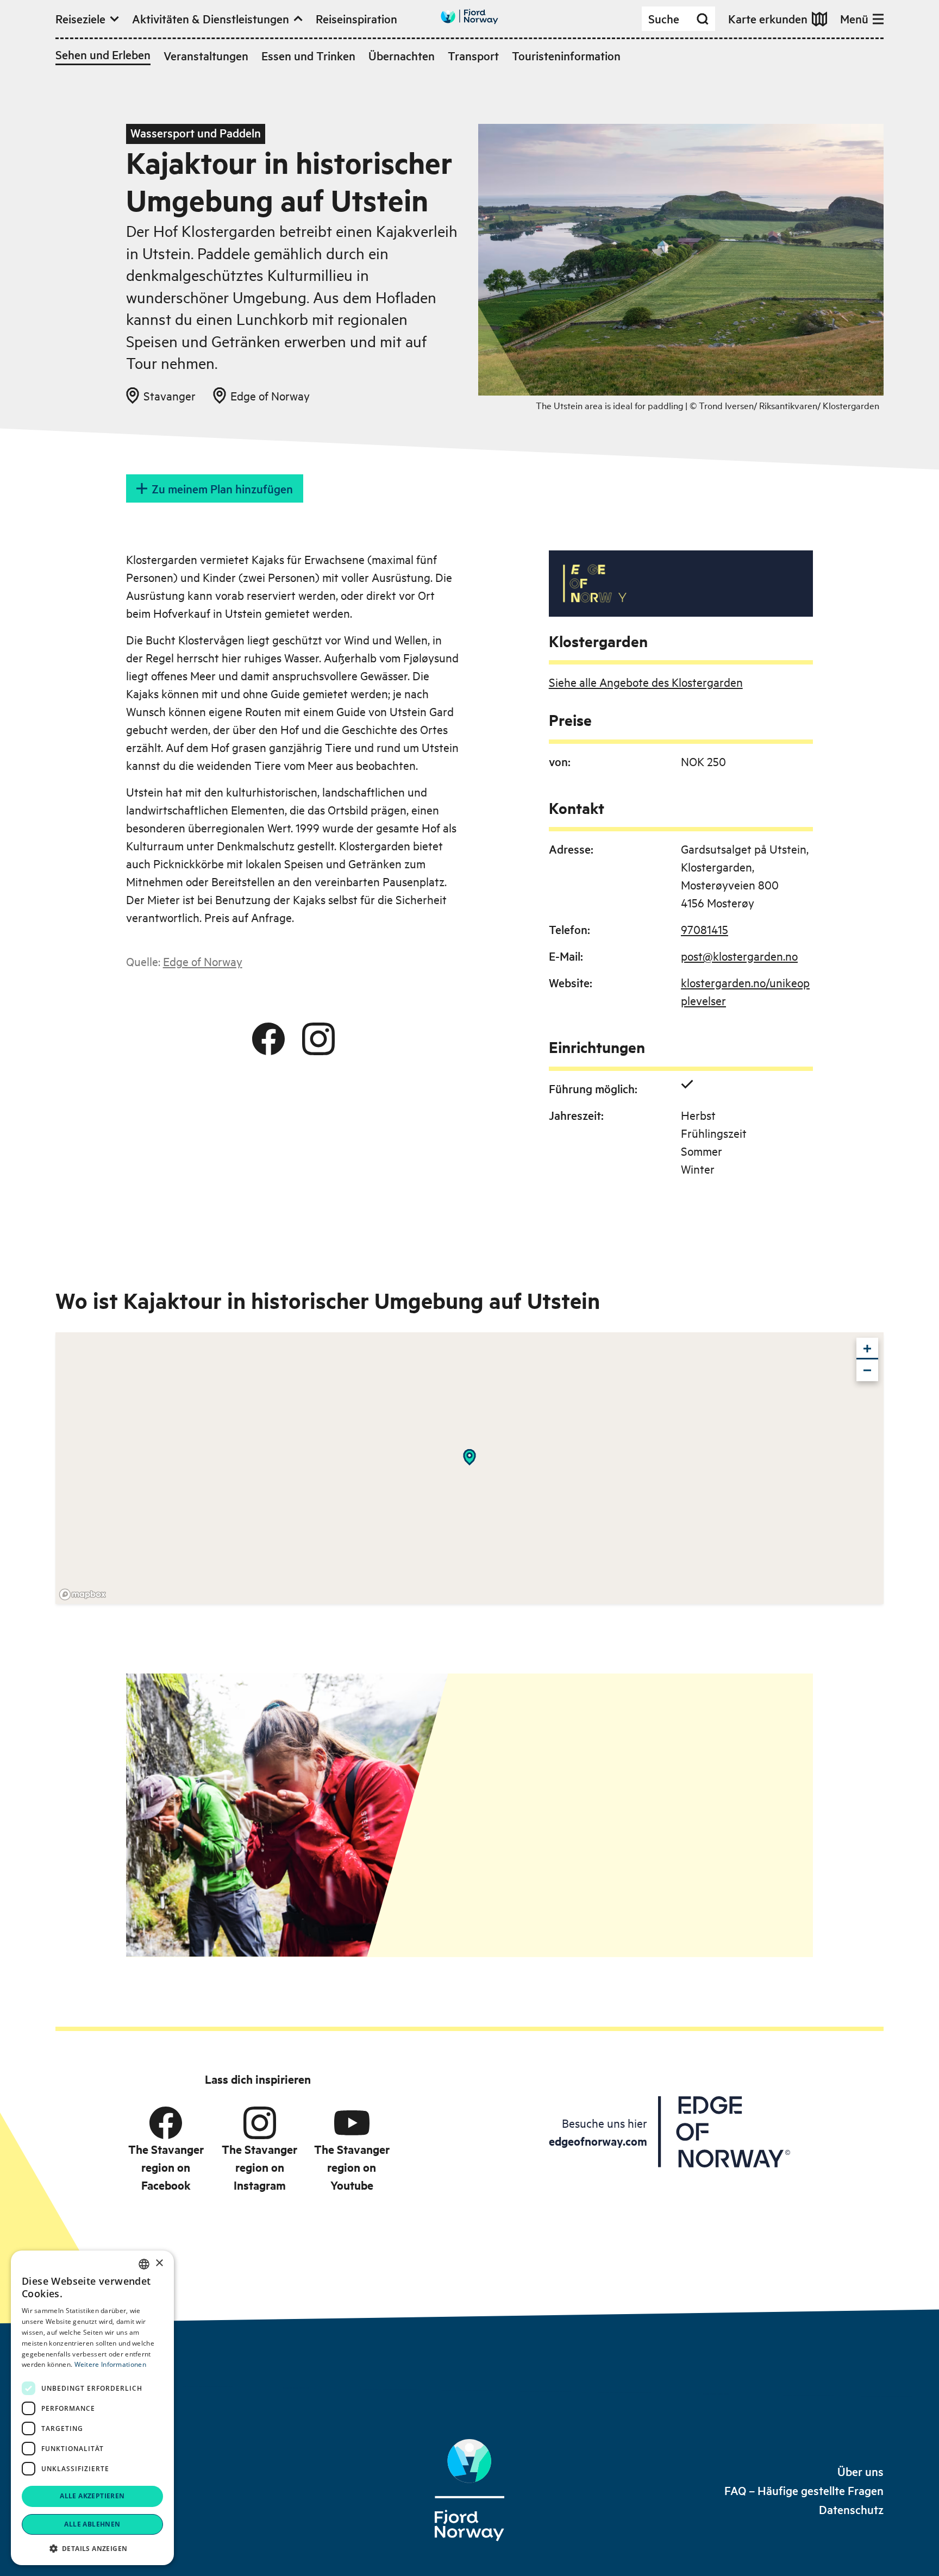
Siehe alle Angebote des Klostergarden (646, 682)
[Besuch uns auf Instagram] (318, 1039)
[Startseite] (469, 2490)
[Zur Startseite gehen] (469, 17)
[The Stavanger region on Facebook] (166, 2123)
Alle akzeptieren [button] (92, 2496)
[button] (92, 2548)
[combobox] (144, 2264)
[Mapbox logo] (83, 1594)
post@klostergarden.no (739, 956)
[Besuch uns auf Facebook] (268, 1039)
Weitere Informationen (110, 2364)
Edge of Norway (203, 961)
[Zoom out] (867, 1370)
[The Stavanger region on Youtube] (352, 2123)
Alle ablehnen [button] (92, 2524)
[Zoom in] (867, 1349)
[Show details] (469, 1457)
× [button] (159, 2263)
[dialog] (92, 2408)
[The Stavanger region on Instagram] (260, 2123)
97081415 (705, 929)
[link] (860, 2471)
